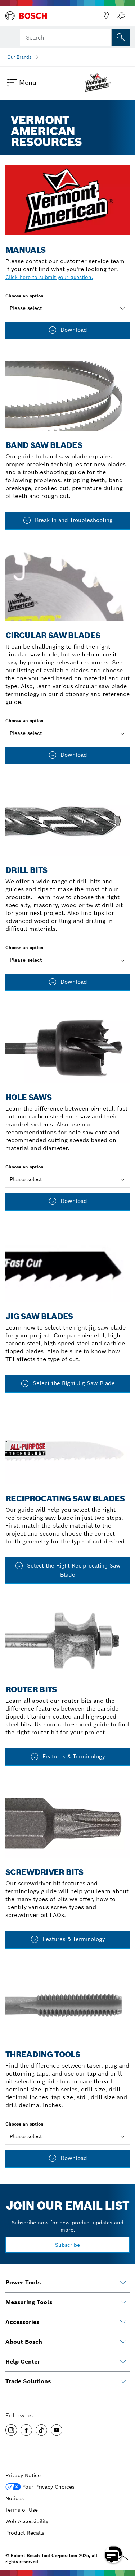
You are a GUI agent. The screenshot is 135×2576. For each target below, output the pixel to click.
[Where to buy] (106, 16)
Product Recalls (25, 2533)
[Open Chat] (113, 2554)
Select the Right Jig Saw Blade (73, 1383)
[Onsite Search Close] (105, 37)
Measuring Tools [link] (29, 2302)
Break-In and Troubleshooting (73, 520)
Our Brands (19, 57)
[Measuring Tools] (123, 2302)
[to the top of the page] (124, 2534)
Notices (15, 2498)
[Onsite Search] (121, 37)
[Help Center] (123, 2362)
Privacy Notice (23, 2475)
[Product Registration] (121, 16)
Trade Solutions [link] (28, 2381)
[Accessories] (123, 2322)
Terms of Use (22, 2510)
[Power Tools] (123, 2283)
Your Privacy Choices (49, 2487)
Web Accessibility (27, 2521)
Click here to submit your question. (49, 277)
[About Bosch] (123, 2342)
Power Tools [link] (23, 2282)
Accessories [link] (22, 2322)
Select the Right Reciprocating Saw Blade (73, 1570)
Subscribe (67, 2245)
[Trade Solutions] (123, 2381)
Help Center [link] (23, 2362)
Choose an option (24, 296)
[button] (11, 2430)
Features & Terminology (73, 1756)
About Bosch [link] (24, 2342)
